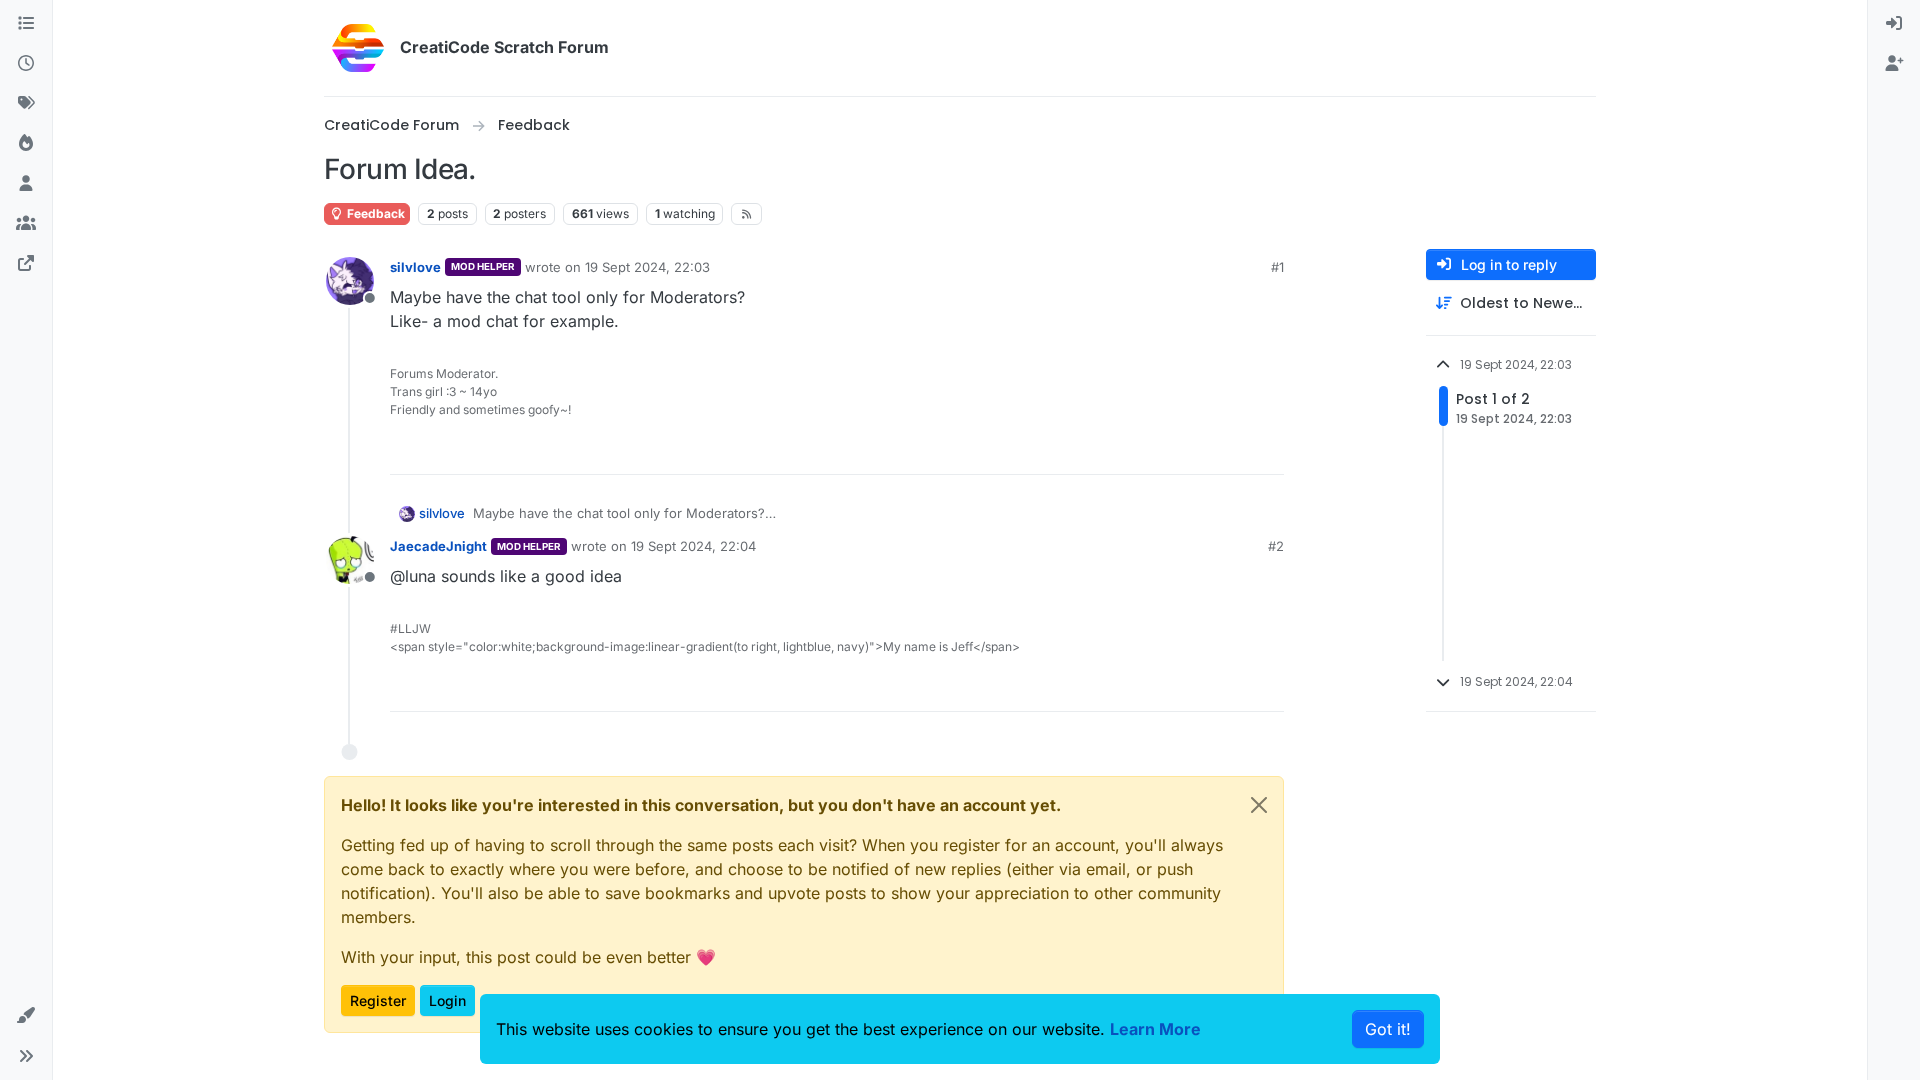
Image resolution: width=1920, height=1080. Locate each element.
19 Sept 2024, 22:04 (693, 546)
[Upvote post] (1196, 450)
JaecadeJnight (438, 546)
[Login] (1894, 24)
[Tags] (26, 104)
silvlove (415, 267)
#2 (1276, 546)
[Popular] (26, 144)
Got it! (1388, 1029)
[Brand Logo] (358, 48)
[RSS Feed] (746, 214)
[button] (26, 1016)
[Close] (1259, 805)
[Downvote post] (1267, 450)
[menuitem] (1894, 24)
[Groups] (26, 224)
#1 (1277, 267)
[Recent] (26, 64)
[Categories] (26, 24)
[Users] (26, 184)
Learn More (1155, 1029)
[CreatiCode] (26, 264)
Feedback (374, 213)
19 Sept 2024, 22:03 (647, 267)
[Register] (1894, 64)
